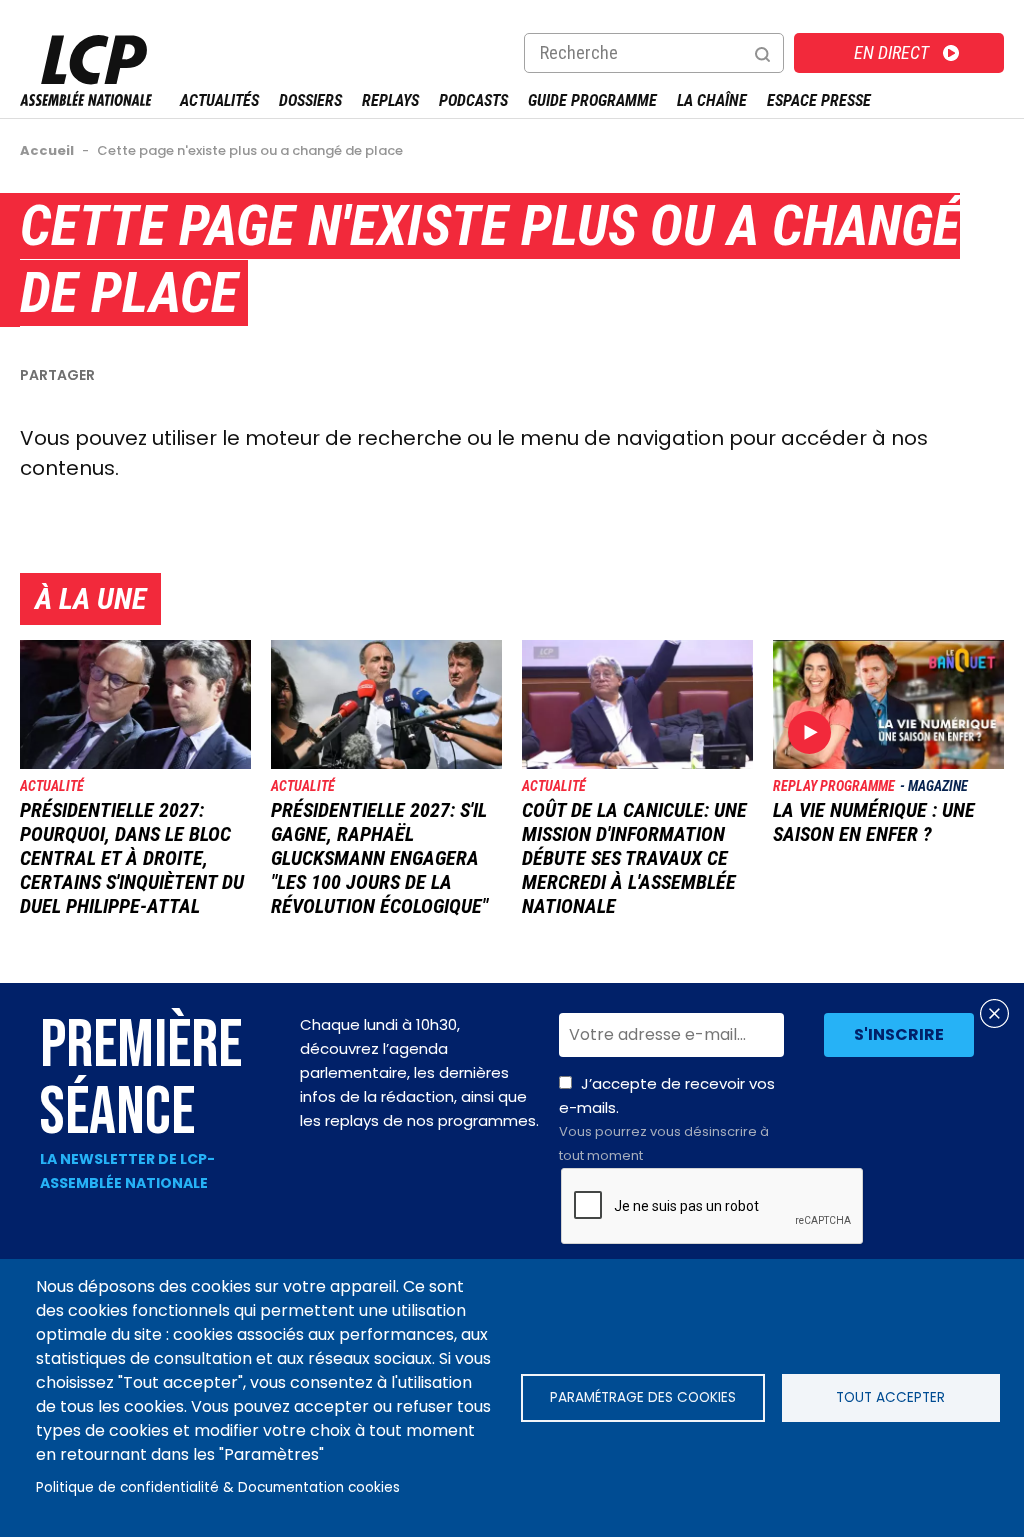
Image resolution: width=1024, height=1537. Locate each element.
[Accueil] (86, 100)
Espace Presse (819, 100)
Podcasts (473, 100)
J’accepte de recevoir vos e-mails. (667, 1119)
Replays (390, 100)
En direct (891, 52)
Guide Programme (592, 100)
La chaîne (712, 100)
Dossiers (310, 100)
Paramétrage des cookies (643, 1397)
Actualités (219, 100)
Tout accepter (890, 1397)
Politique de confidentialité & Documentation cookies (218, 1487)
